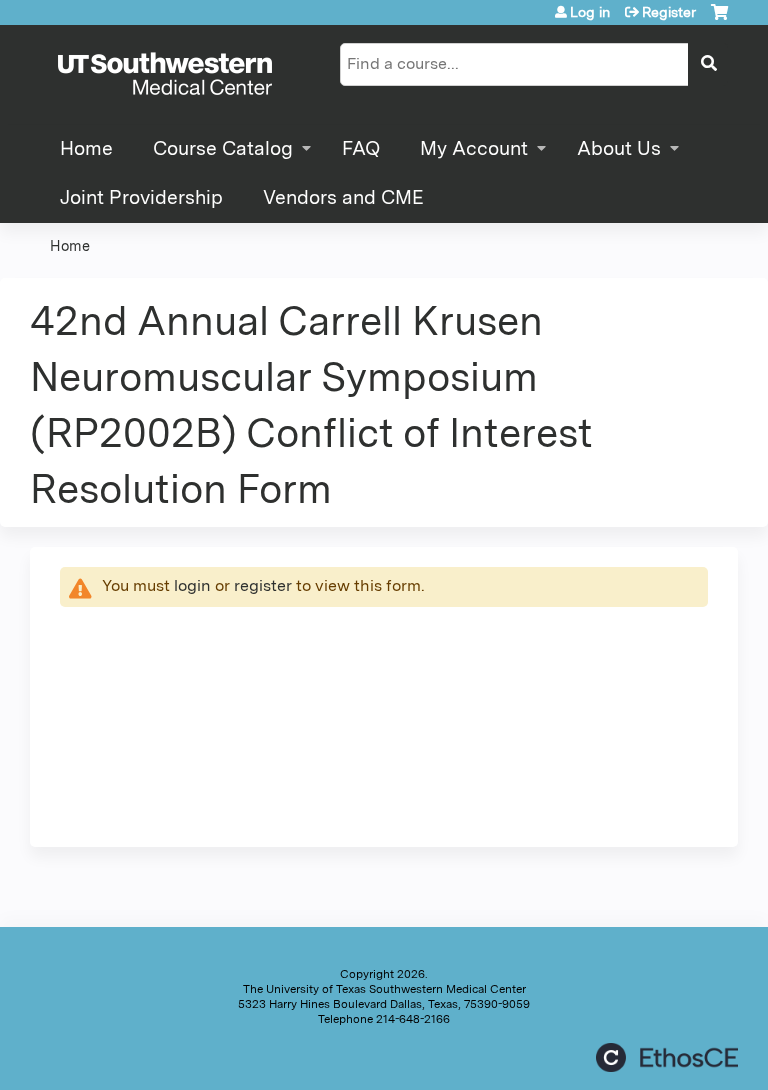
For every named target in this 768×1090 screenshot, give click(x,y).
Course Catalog (223, 148)
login (192, 585)
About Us (619, 148)
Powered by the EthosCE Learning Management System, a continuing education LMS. (667, 1057)
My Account (474, 148)
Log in (590, 12)
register (263, 585)
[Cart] (719, 19)
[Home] (165, 75)
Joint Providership (141, 197)
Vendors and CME (343, 197)
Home (86, 148)
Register (669, 12)
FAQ (361, 148)
